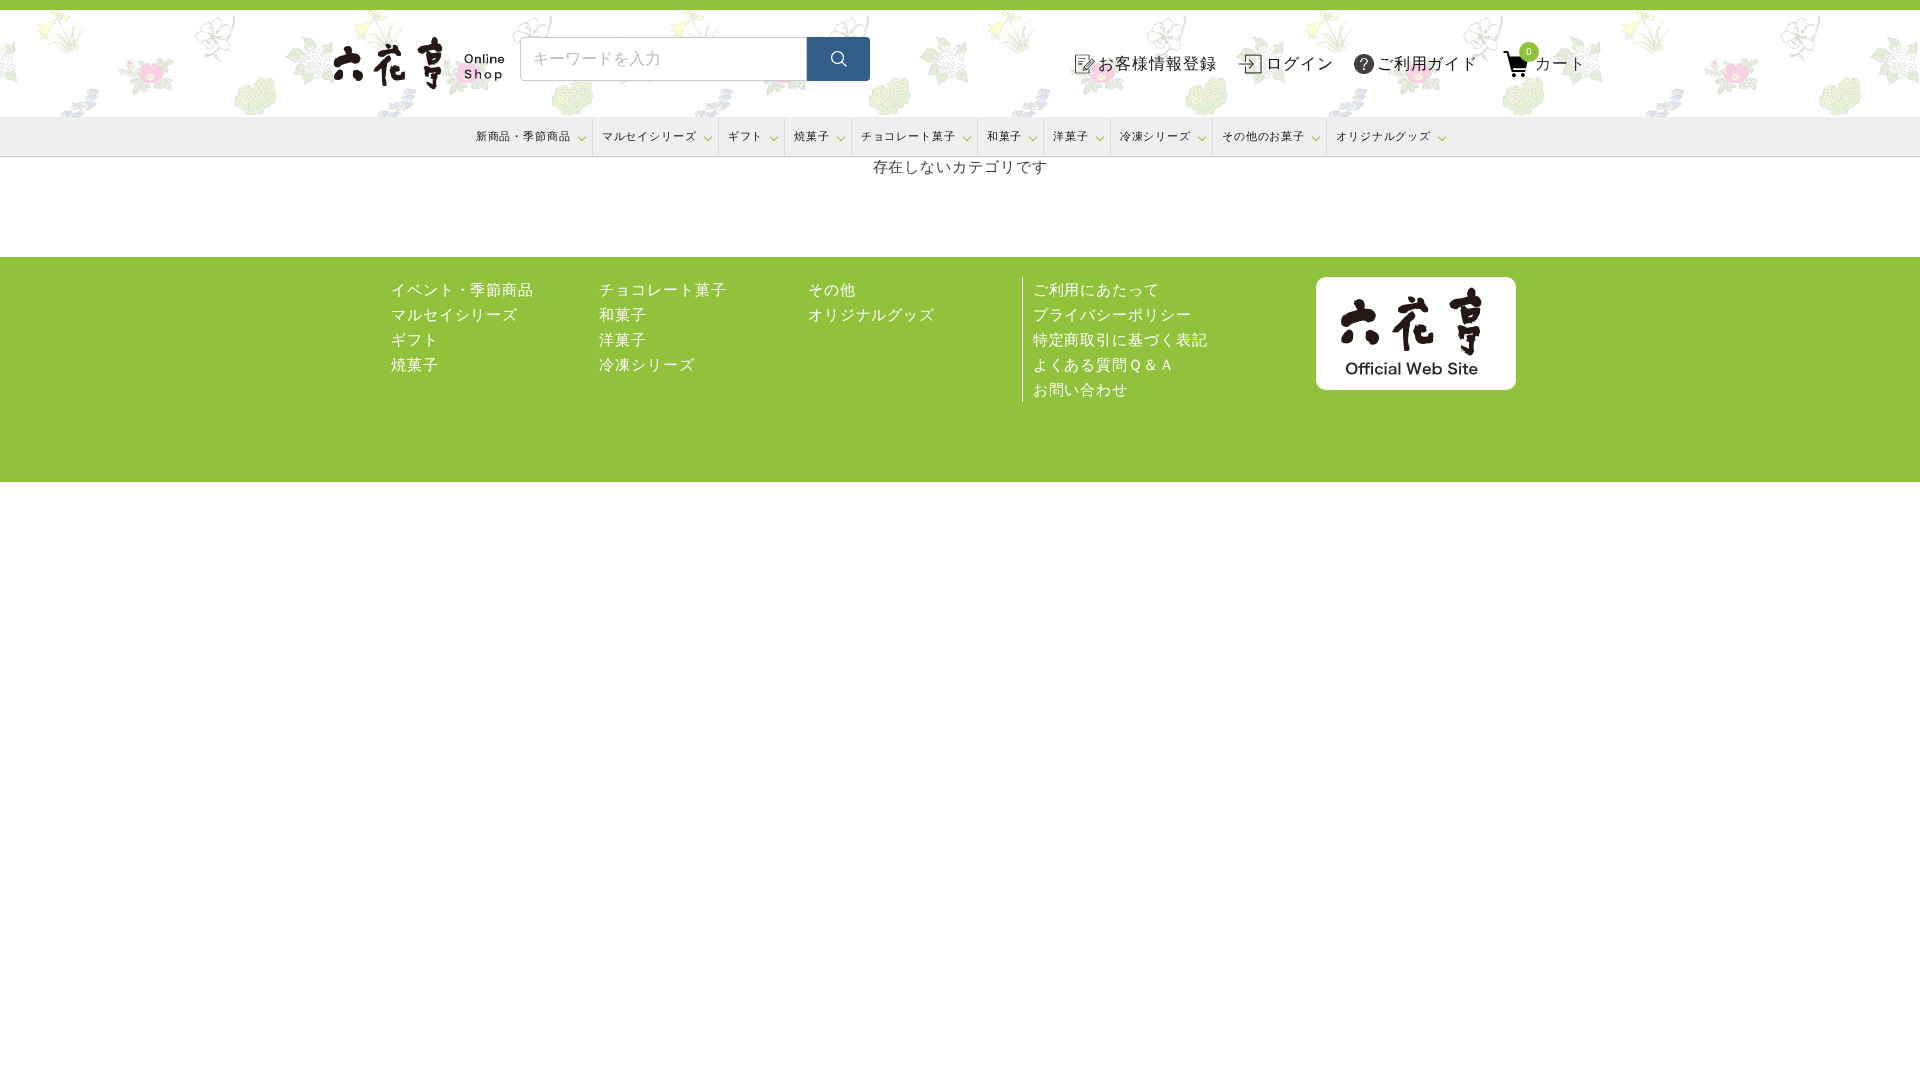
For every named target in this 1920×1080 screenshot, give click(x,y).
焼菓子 (812, 136)
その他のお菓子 (1263, 136)
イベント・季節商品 (462, 289)
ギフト (746, 136)
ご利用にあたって (1096, 289)
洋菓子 (1071, 136)
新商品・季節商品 (523, 136)
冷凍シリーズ (1155, 136)
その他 (832, 289)
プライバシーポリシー (1112, 314)
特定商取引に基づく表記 (1120, 339)
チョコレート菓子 (908, 136)
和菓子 (1005, 136)
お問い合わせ (1080, 389)
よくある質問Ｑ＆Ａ (1104, 364)
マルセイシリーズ (649, 136)
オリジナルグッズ (1383, 136)
